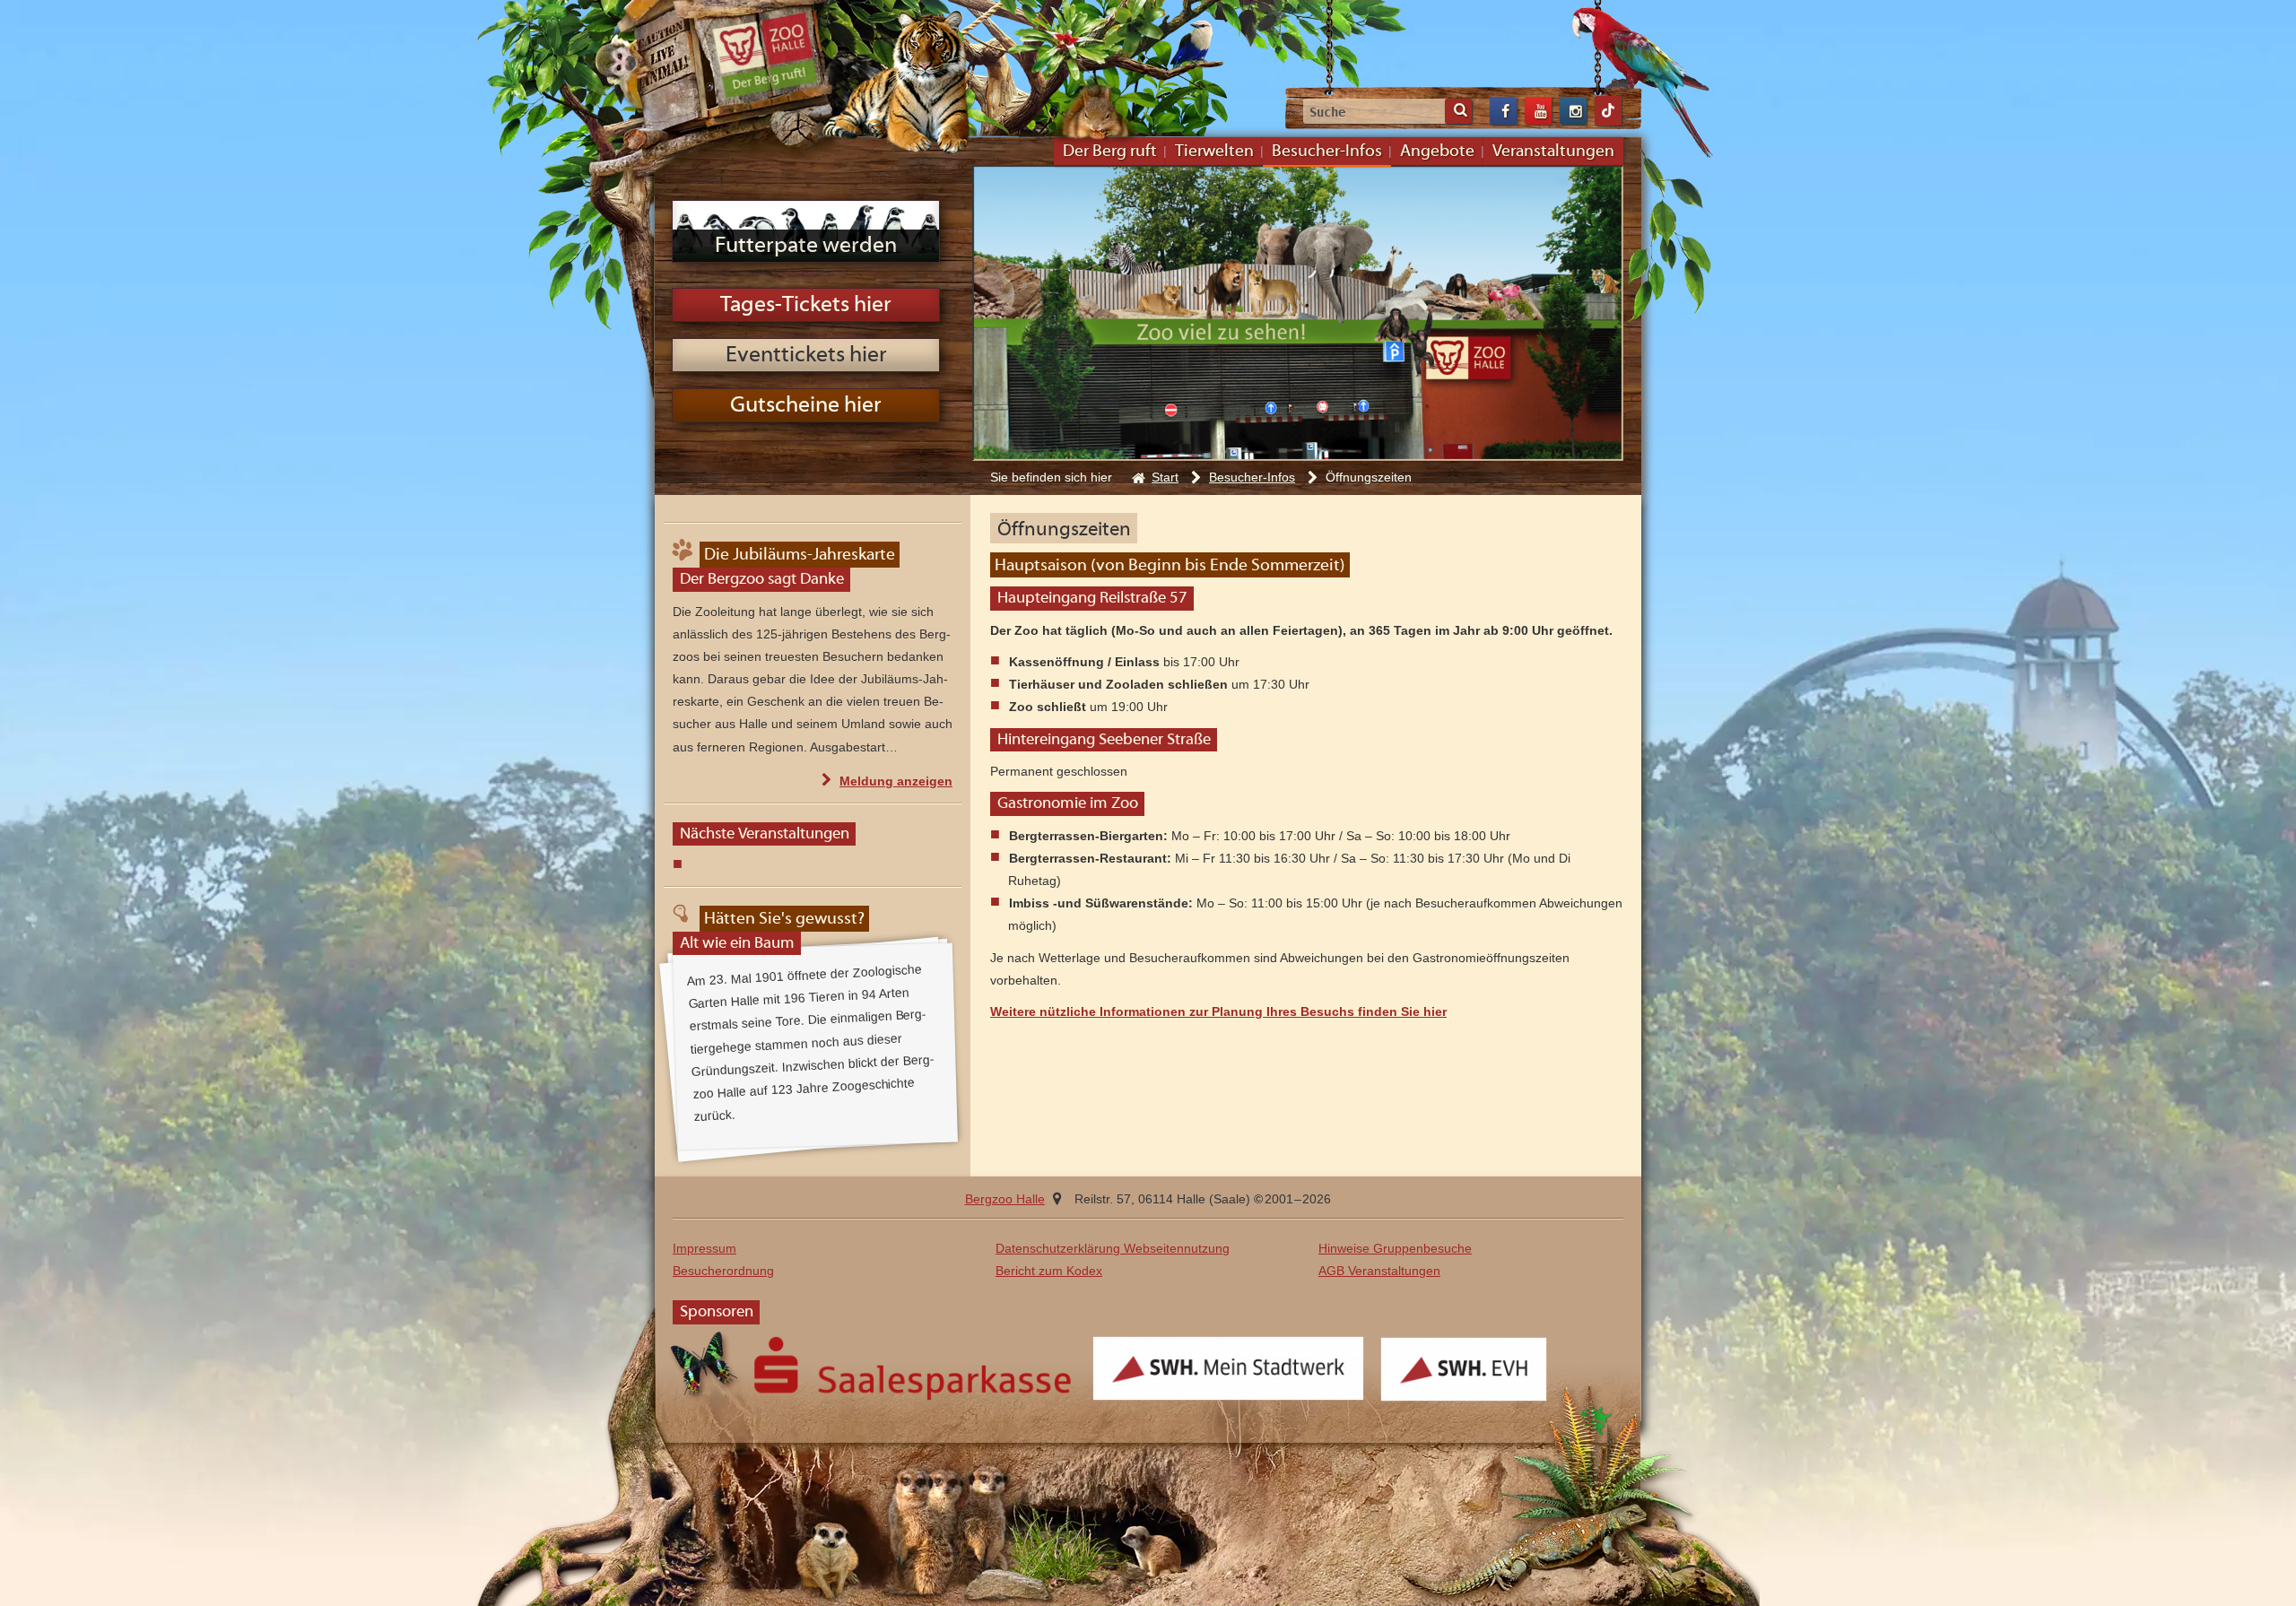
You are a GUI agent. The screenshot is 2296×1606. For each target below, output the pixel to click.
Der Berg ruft (1110, 152)
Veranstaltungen (1553, 152)
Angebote (1437, 152)
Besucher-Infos (1327, 152)
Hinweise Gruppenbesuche (1395, 1248)
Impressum (704, 1248)
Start (1165, 477)
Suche (1458, 111)
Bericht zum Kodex (1049, 1271)
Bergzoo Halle (765, 56)
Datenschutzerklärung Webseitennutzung (1113, 1248)
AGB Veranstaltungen (1379, 1271)
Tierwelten (1214, 152)
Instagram (1573, 111)
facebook (1503, 111)
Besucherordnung (723, 1271)
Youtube (1538, 111)
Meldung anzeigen (896, 782)
